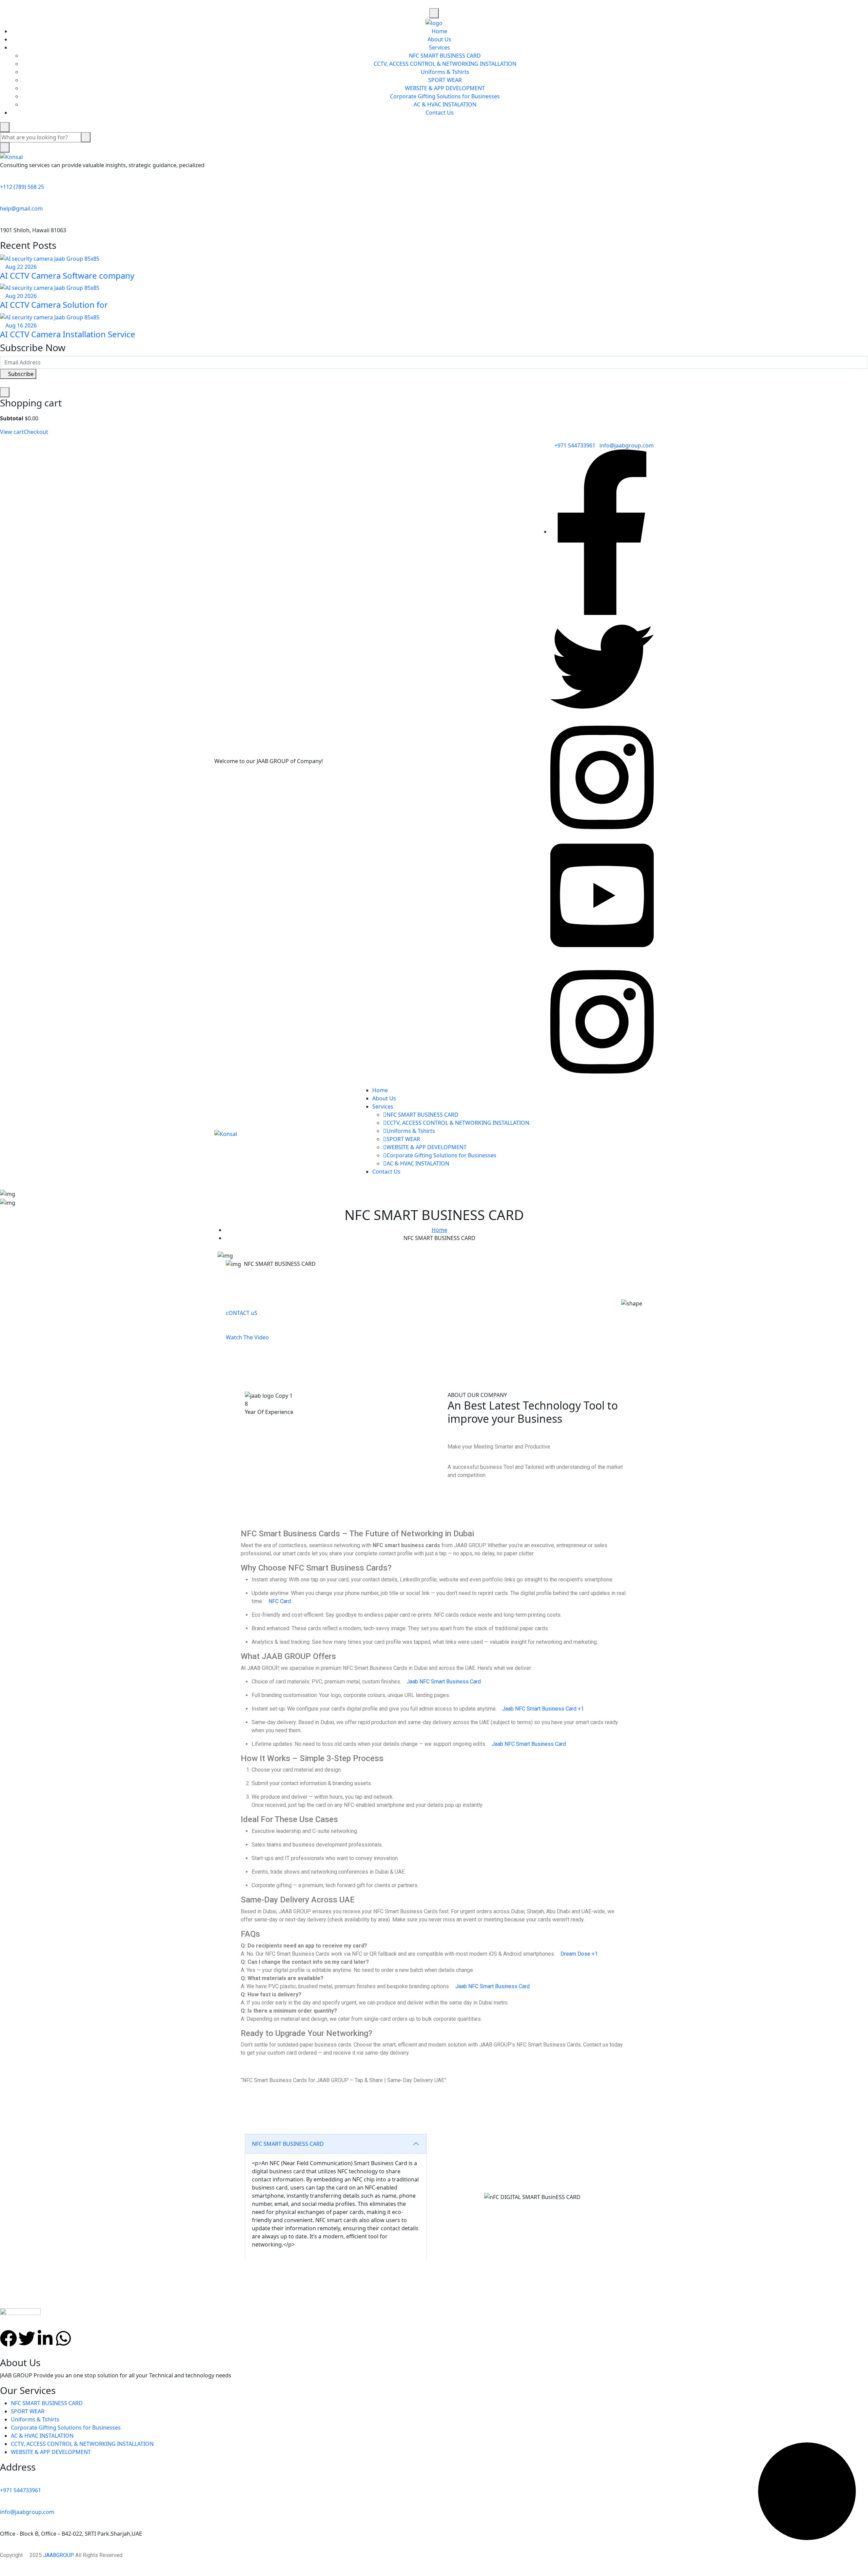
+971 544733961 (575, 445)
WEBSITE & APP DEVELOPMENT (445, 88)
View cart (12, 432)
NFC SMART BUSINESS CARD (445, 56)
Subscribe (20, 374)
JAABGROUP (58, 2555)
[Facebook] (8, 2338)
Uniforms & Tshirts (445, 72)
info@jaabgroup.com (627, 445)
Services (439, 47)
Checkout (36, 432)
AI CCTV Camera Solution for (54, 305)
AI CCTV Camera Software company (67, 275)
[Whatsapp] (63, 2338)
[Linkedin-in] (45, 2338)
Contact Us (440, 113)
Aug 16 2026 (20, 325)
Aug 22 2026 (20, 267)
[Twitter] (27, 2338)
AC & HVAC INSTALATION (445, 104)
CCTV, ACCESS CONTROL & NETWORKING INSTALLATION (445, 64)
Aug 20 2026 (20, 296)
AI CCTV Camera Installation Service (68, 334)
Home (439, 31)
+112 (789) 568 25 (22, 187)
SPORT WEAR (445, 80)
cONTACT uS (242, 1313)
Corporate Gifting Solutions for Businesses (445, 96)
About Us (439, 39)
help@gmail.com (21, 208)
